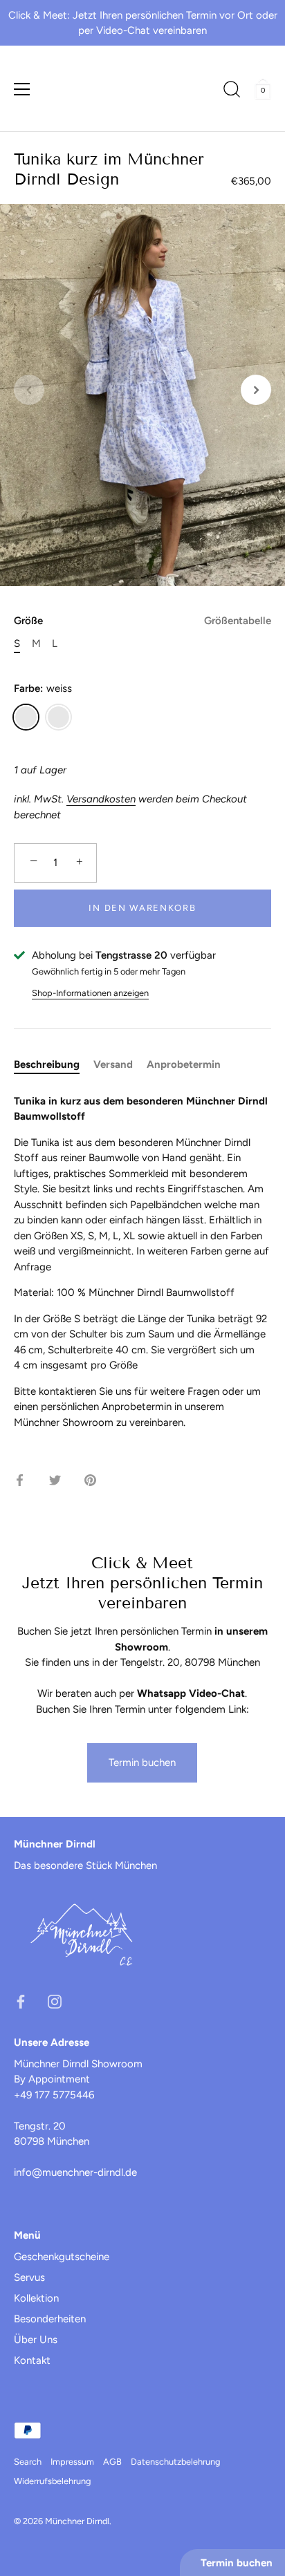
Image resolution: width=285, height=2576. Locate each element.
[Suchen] (232, 91)
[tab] (54, 1065)
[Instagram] (55, 2001)
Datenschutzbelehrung (175, 2462)
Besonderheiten (50, 2319)
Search (28, 2462)
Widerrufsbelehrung (52, 2481)
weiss (26, 717)
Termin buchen (142, 1762)
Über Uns (36, 2340)
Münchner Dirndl (77, 2521)
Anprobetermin (184, 1064)
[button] (29, 390)
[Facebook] (21, 2001)
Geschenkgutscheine (62, 2257)
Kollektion (36, 2298)
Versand (113, 1064)
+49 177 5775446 (54, 2095)
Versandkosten (101, 799)
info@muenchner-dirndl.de (75, 2172)
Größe (142, 621)
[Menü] (22, 89)
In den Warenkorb (142, 908)
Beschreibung (47, 1064)
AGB (112, 2462)
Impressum (72, 2462)
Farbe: (43, 688)
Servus (29, 2277)
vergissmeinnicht (58, 717)
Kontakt (32, 2360)
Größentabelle (238, 621)
